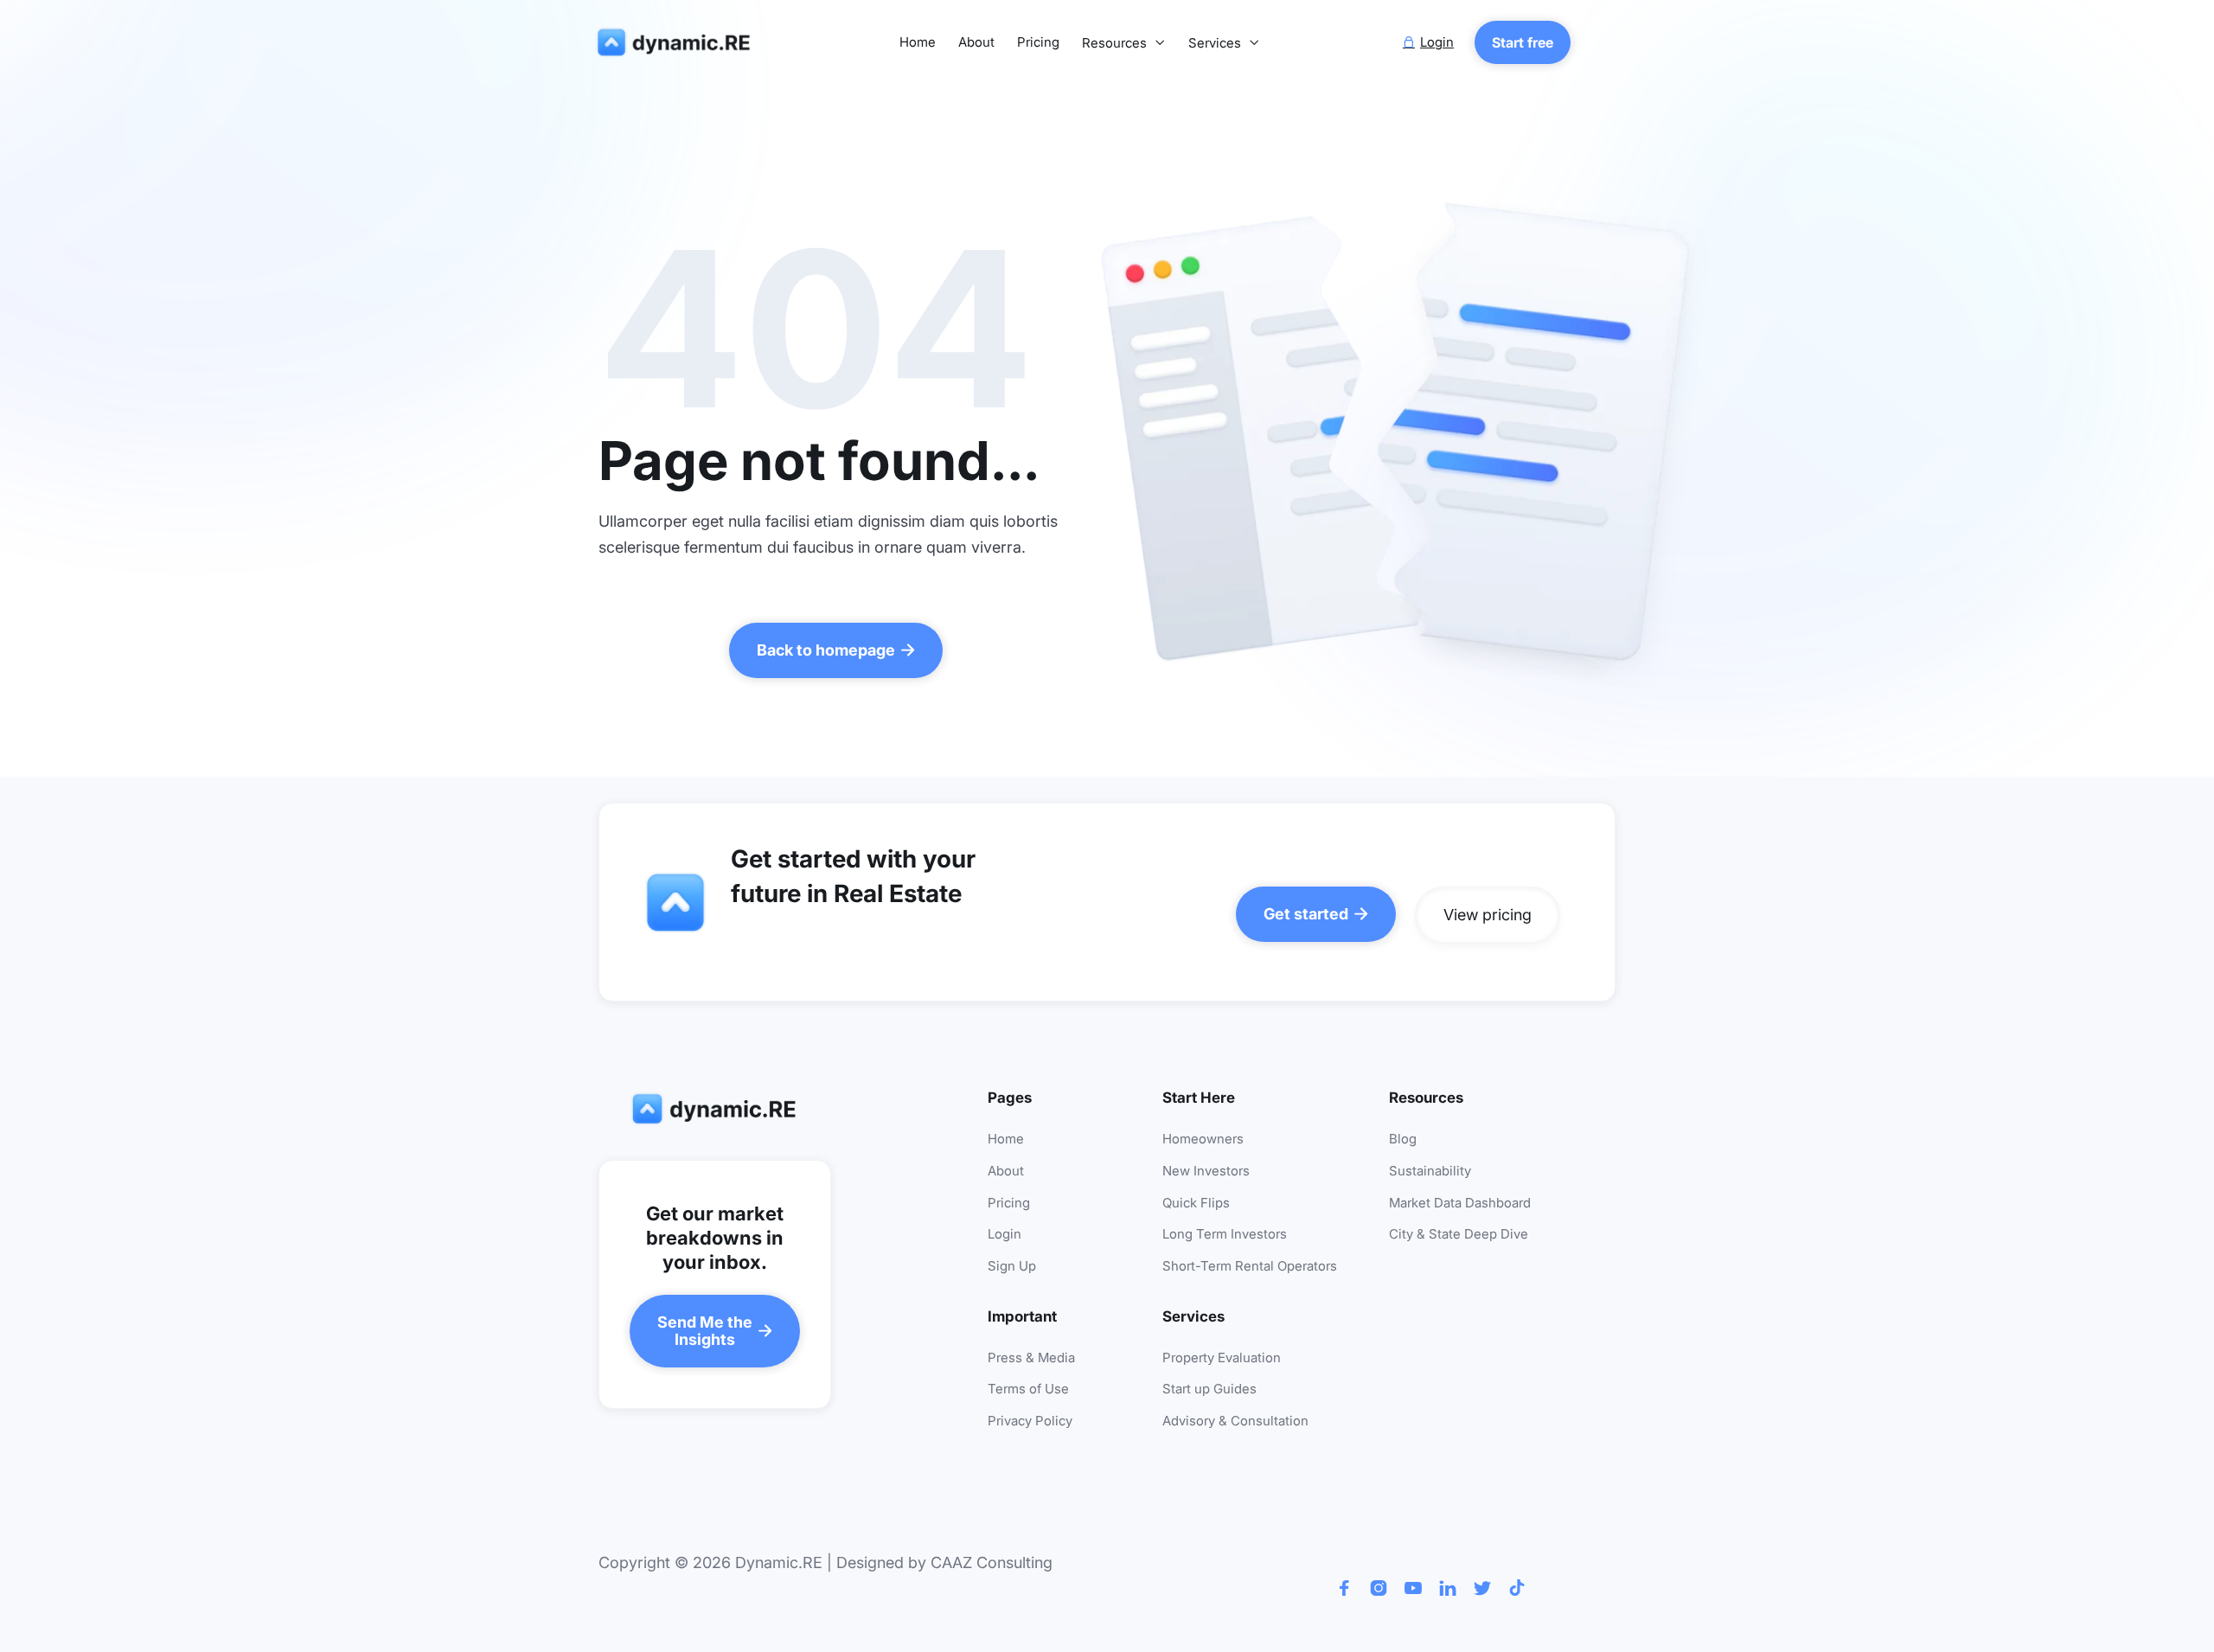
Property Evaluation (1222, 1358)
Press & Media (1031, 1358)
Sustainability (1430, 1172)
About (976, 43)
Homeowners (1203, 1140)
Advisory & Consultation (1235, 1421)
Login (1005, 1235)
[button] (1124, 44)
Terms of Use (1028, 1389)
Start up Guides (1209, 1389)
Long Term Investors (1225, 1235)
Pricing (1038, 43)
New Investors (1206, 1172)
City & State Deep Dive (1459, 1235)
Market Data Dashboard (1460, 1204)
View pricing (1488, 915)
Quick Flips (1196, 1204)
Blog (1403, 1140)
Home (918, 43)
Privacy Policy (1030, 1421)
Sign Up (1012, 1267)
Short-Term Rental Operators (1250, 1267)
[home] (677, 43)
